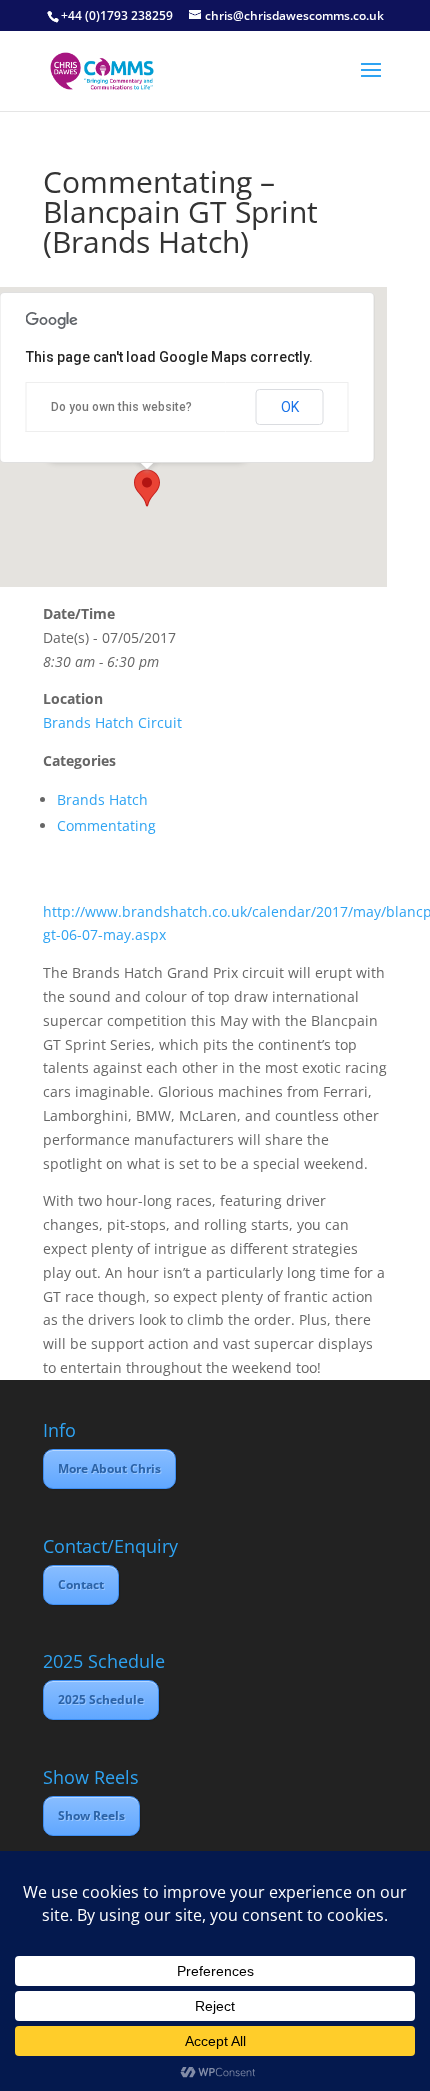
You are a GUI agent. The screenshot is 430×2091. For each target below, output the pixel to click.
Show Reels (91, 1815)
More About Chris (109, 1468)
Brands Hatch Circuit (112, 722)
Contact (81, 1584)
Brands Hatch (102, 799)
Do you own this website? (121, 407)
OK (290, 407)
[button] (147, 488)
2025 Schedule (101, 1699)
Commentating (106, 825)
